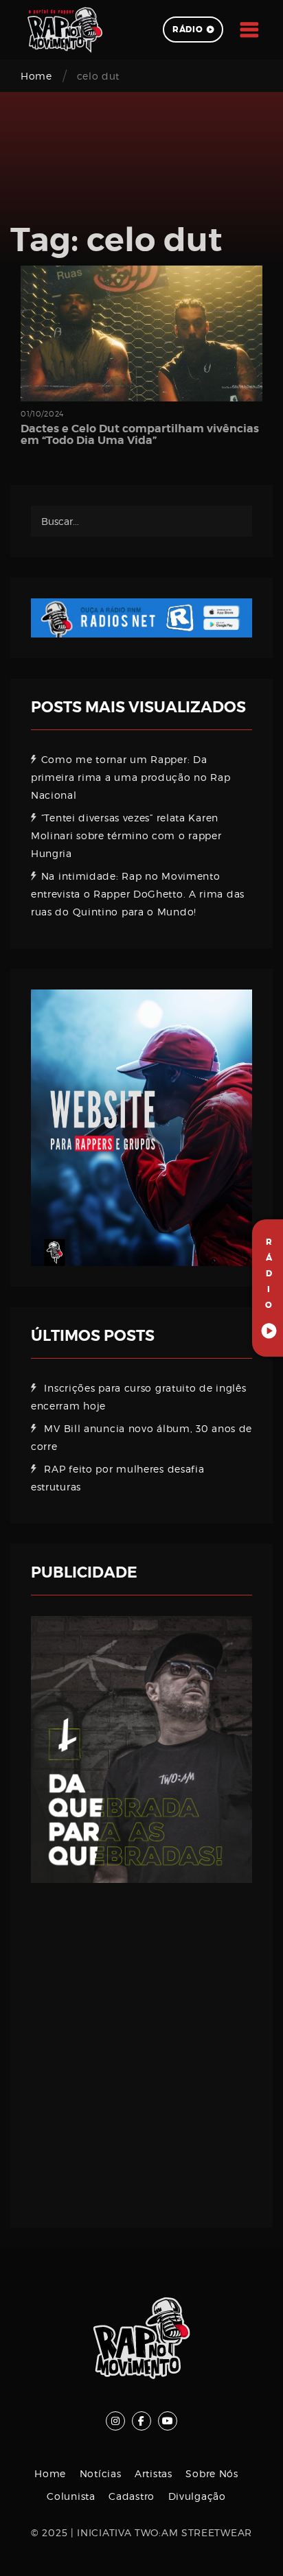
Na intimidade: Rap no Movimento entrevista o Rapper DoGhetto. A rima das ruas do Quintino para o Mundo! (138, 894)
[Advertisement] (141, 2045)
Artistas (154, 2473)
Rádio (188, 30)
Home (36, 76)
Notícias (101, 2473)
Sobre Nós (212, 2473)
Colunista (71, 2496)
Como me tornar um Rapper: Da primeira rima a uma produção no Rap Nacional (131, 777)
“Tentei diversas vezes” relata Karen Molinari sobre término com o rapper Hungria (126, 835)
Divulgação (197, 2496)
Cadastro (132, 2496)
